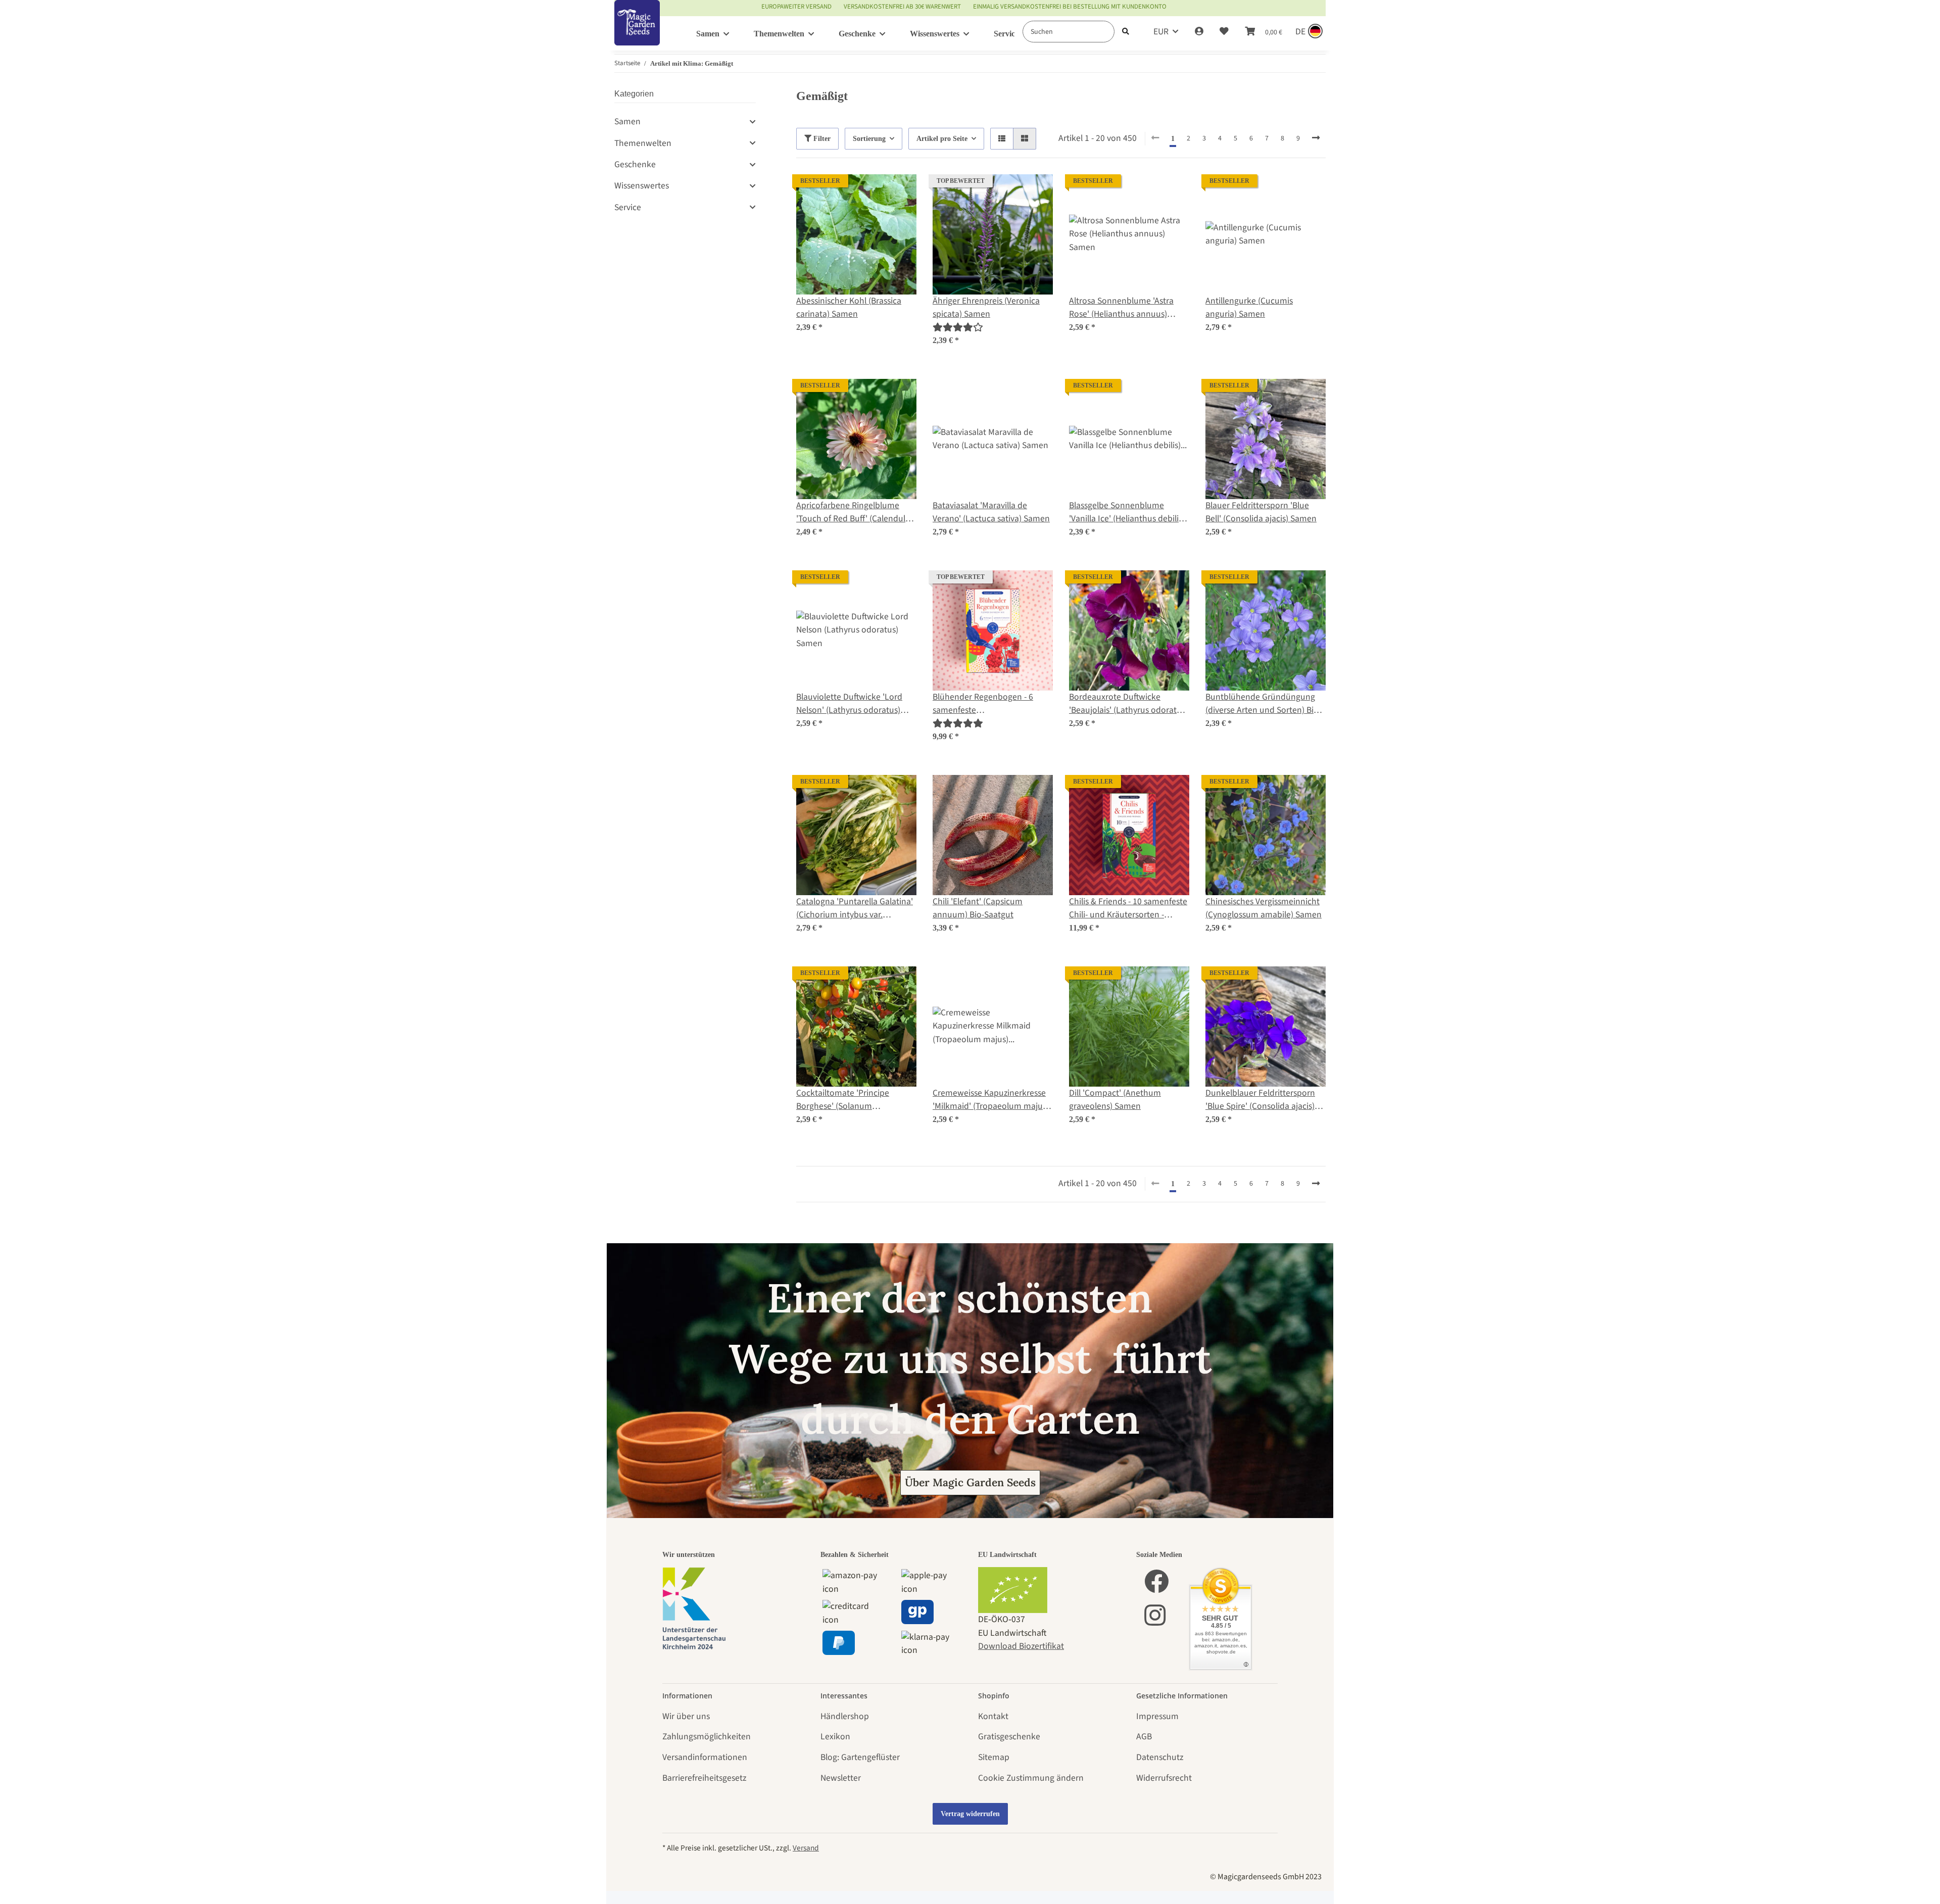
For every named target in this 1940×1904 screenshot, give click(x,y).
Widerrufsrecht (1164, 1778)
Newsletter (841, 1778)
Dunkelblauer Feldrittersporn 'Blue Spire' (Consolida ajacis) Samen (1260, 1100)
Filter (821, 139)
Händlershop (845, 1716)
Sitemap (994, 1757)
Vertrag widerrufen (970, 1814)
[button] (1199, 32)
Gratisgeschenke (1009, 1737)
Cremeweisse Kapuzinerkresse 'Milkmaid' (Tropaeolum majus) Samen (991, 1100)
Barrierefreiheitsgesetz (704, 1778)
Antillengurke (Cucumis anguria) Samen (1249, 307)
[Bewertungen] (958, 328)
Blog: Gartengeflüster (860, 1757)
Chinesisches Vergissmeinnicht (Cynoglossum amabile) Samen (1264, 908)
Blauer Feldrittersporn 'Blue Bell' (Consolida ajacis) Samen (1261, 512)
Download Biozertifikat (1021, 1646)
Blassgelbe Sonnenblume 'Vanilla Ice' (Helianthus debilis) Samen (1127, 512)
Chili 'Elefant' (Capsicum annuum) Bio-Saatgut (978, 908)
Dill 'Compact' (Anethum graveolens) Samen (1115, 1100)
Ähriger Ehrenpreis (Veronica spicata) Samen (986, 307)
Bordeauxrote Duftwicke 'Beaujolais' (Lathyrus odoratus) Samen (1128, 704)
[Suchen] (1126, 32)
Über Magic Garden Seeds (970, 1482)
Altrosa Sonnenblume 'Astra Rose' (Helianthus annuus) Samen (1121, 308)
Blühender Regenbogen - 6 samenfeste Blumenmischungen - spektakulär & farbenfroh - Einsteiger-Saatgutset (983, 704)
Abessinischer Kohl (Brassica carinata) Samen (849, 307)
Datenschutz (1160, 1757)
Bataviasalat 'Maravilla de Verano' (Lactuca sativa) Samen (991, 512)
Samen (627, 121)
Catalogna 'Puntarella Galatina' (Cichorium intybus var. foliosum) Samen (855, 909)
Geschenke (635, 164)
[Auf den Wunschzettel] (899, 191)
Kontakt (993, 1716)
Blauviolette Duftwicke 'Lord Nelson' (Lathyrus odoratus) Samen (849, 704)
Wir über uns (686, 1716)
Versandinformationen (705, 1757)
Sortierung (869, 139)
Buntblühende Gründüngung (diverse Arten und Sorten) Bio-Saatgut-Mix (1263, 704)
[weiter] (1316, 138)
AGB (1144, 1737)
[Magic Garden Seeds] (637, 33)
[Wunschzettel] (1224, 32)
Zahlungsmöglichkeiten (707, 1737)
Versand (806, 1848)
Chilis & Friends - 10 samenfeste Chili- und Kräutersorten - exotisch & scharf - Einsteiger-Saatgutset (1128, 909)
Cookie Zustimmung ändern (1031, 1778)
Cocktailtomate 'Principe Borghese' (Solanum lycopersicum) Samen (843, 1100)
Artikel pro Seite (942, 139)
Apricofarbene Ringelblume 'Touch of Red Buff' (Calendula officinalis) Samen (853, 512)
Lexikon (835, 1737)
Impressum (1157, 1716)
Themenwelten (643, 143)
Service (628, 207)
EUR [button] (1161, 32)
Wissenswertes (642, 186)
